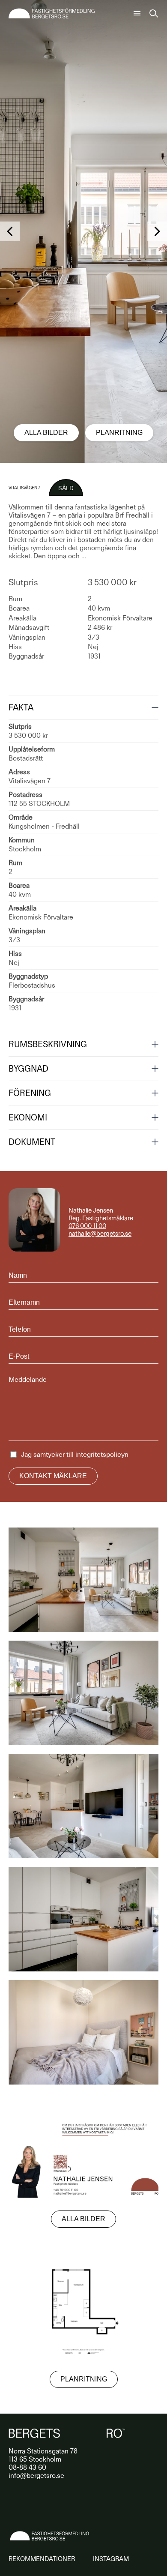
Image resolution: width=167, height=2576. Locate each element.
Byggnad (28, 1069)
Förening (30, 1093)
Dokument (32, 1142)
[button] (10, 231)
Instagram (111, 2559)
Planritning (119, 433)
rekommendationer (42, 2559)
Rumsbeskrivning (48, 1044)
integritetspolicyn (102, 1454)
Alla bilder (46, 433)
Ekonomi (28, 1117)
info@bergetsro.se (36, 2476)
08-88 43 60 (27, 2467)
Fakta (21, 707)
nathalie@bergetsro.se (100, 1234)
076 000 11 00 (87, 1226)
